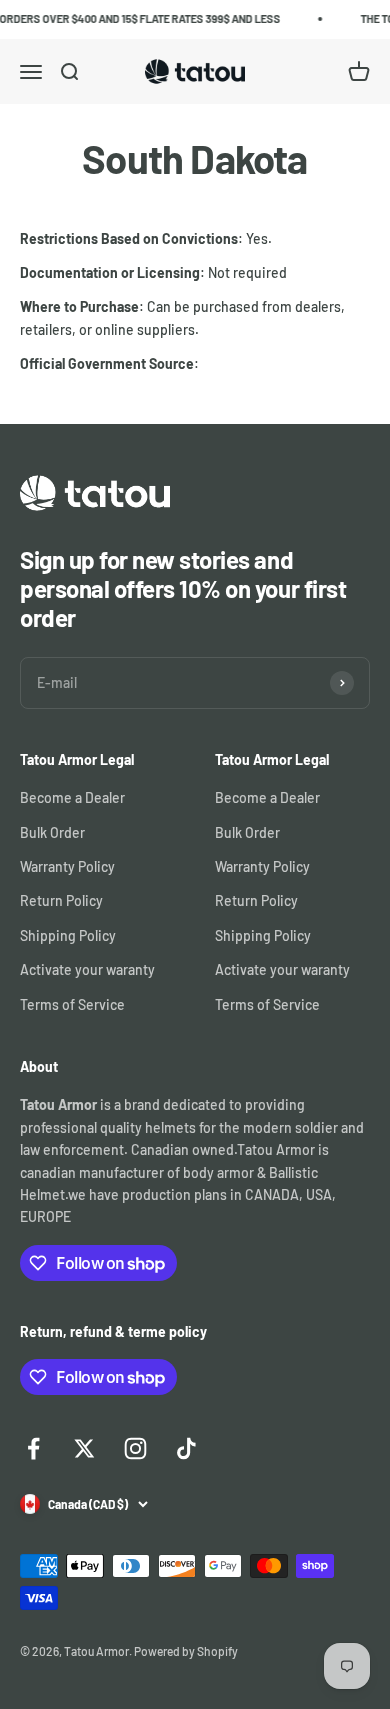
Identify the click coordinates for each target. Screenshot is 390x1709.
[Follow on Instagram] (135, 1448)
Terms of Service (72, 1004)
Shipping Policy (68, 935)
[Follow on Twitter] (84, 1448)
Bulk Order (52, 832)
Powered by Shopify (186, 1651)
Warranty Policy (67, 866)
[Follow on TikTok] (186, 1448)
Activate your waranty (87, 969)
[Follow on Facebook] (33, 1448)
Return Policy (61, 900)
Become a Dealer (72, 797)
